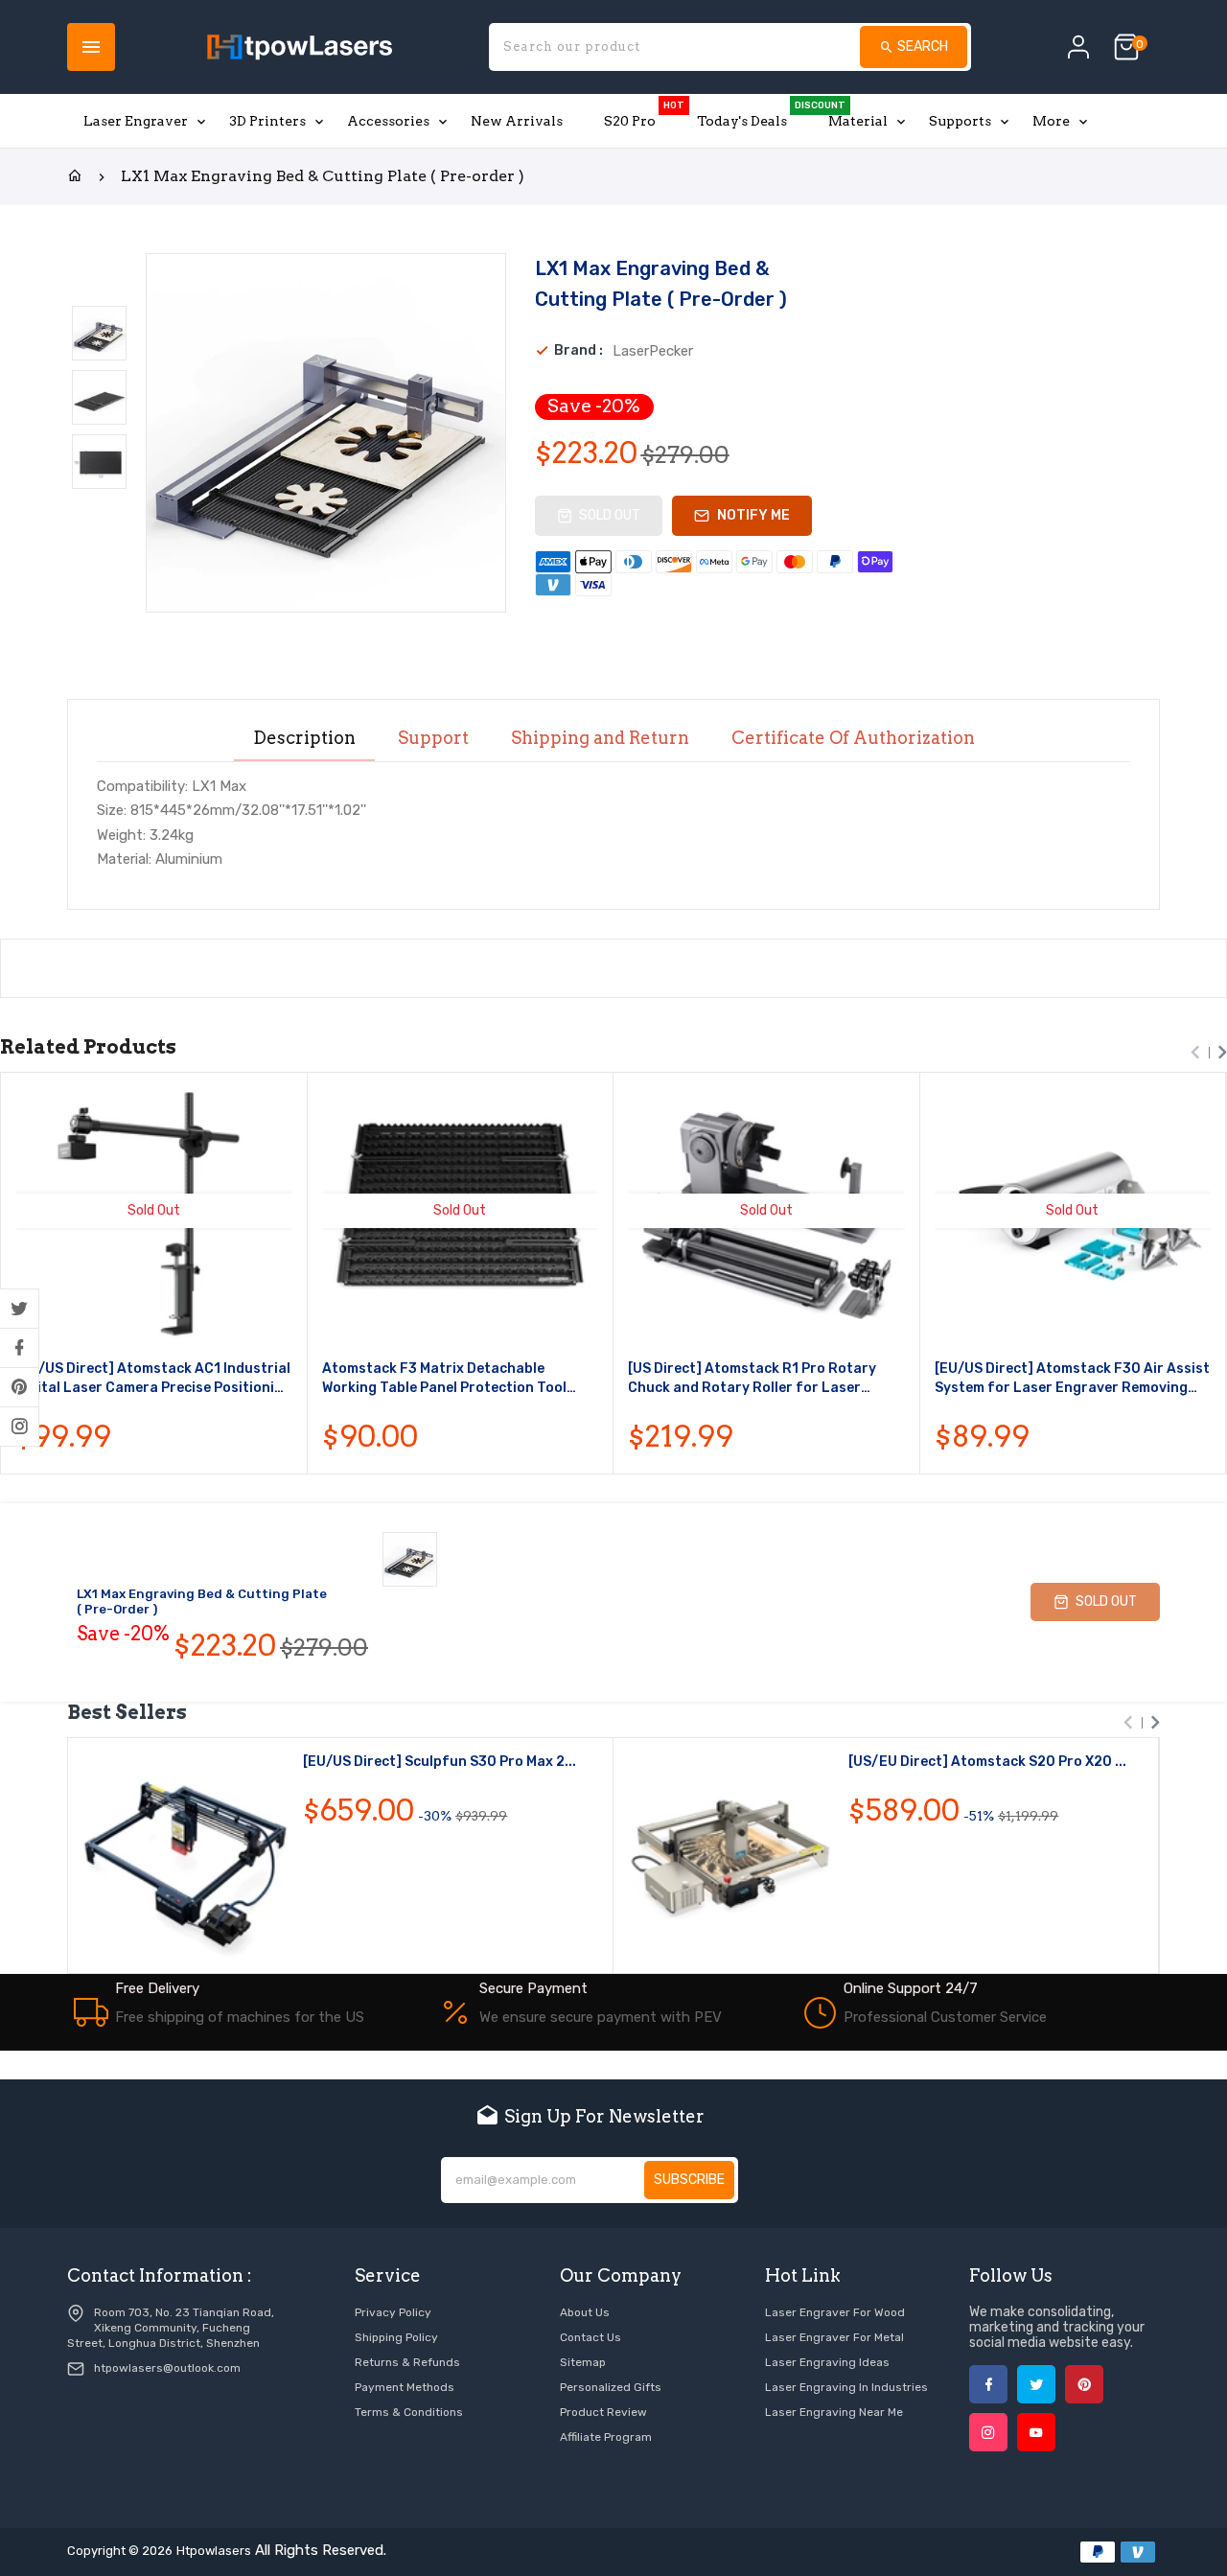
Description (304, 738)
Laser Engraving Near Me (834, 2412)
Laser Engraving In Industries (846, 2387)
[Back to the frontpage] (75, 176)
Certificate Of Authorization (853, 738)
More (1051, 121)
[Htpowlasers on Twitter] (19, 1309)
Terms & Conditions (409, 2412)
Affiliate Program (606, 2437)
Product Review (603, 2412)
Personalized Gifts (611, 2387)
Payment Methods (405, 2387)
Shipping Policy (396, 2337)
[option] (99, 333)
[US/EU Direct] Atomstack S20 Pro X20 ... (987, 1762)
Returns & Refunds (407, 2362)
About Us (585, 2312)
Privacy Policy (393, 2312)
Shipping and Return (600, 738)
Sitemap (583, 2362)
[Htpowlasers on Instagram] (19, 1427)
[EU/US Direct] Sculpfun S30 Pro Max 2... (440, 1762)
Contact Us (590, 2337)
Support (433, 738)
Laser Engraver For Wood (835, 2312)
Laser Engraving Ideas (827, 2362)
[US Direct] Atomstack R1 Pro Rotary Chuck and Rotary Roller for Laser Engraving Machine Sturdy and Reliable (760, 1379)
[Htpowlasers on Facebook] (19, 1348)
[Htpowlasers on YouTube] (1036, 2432)
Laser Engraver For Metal (834, 2337)
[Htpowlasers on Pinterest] (19, 1387)
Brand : (579, 351)
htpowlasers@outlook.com (167, 2368)
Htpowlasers (214, 2551)
